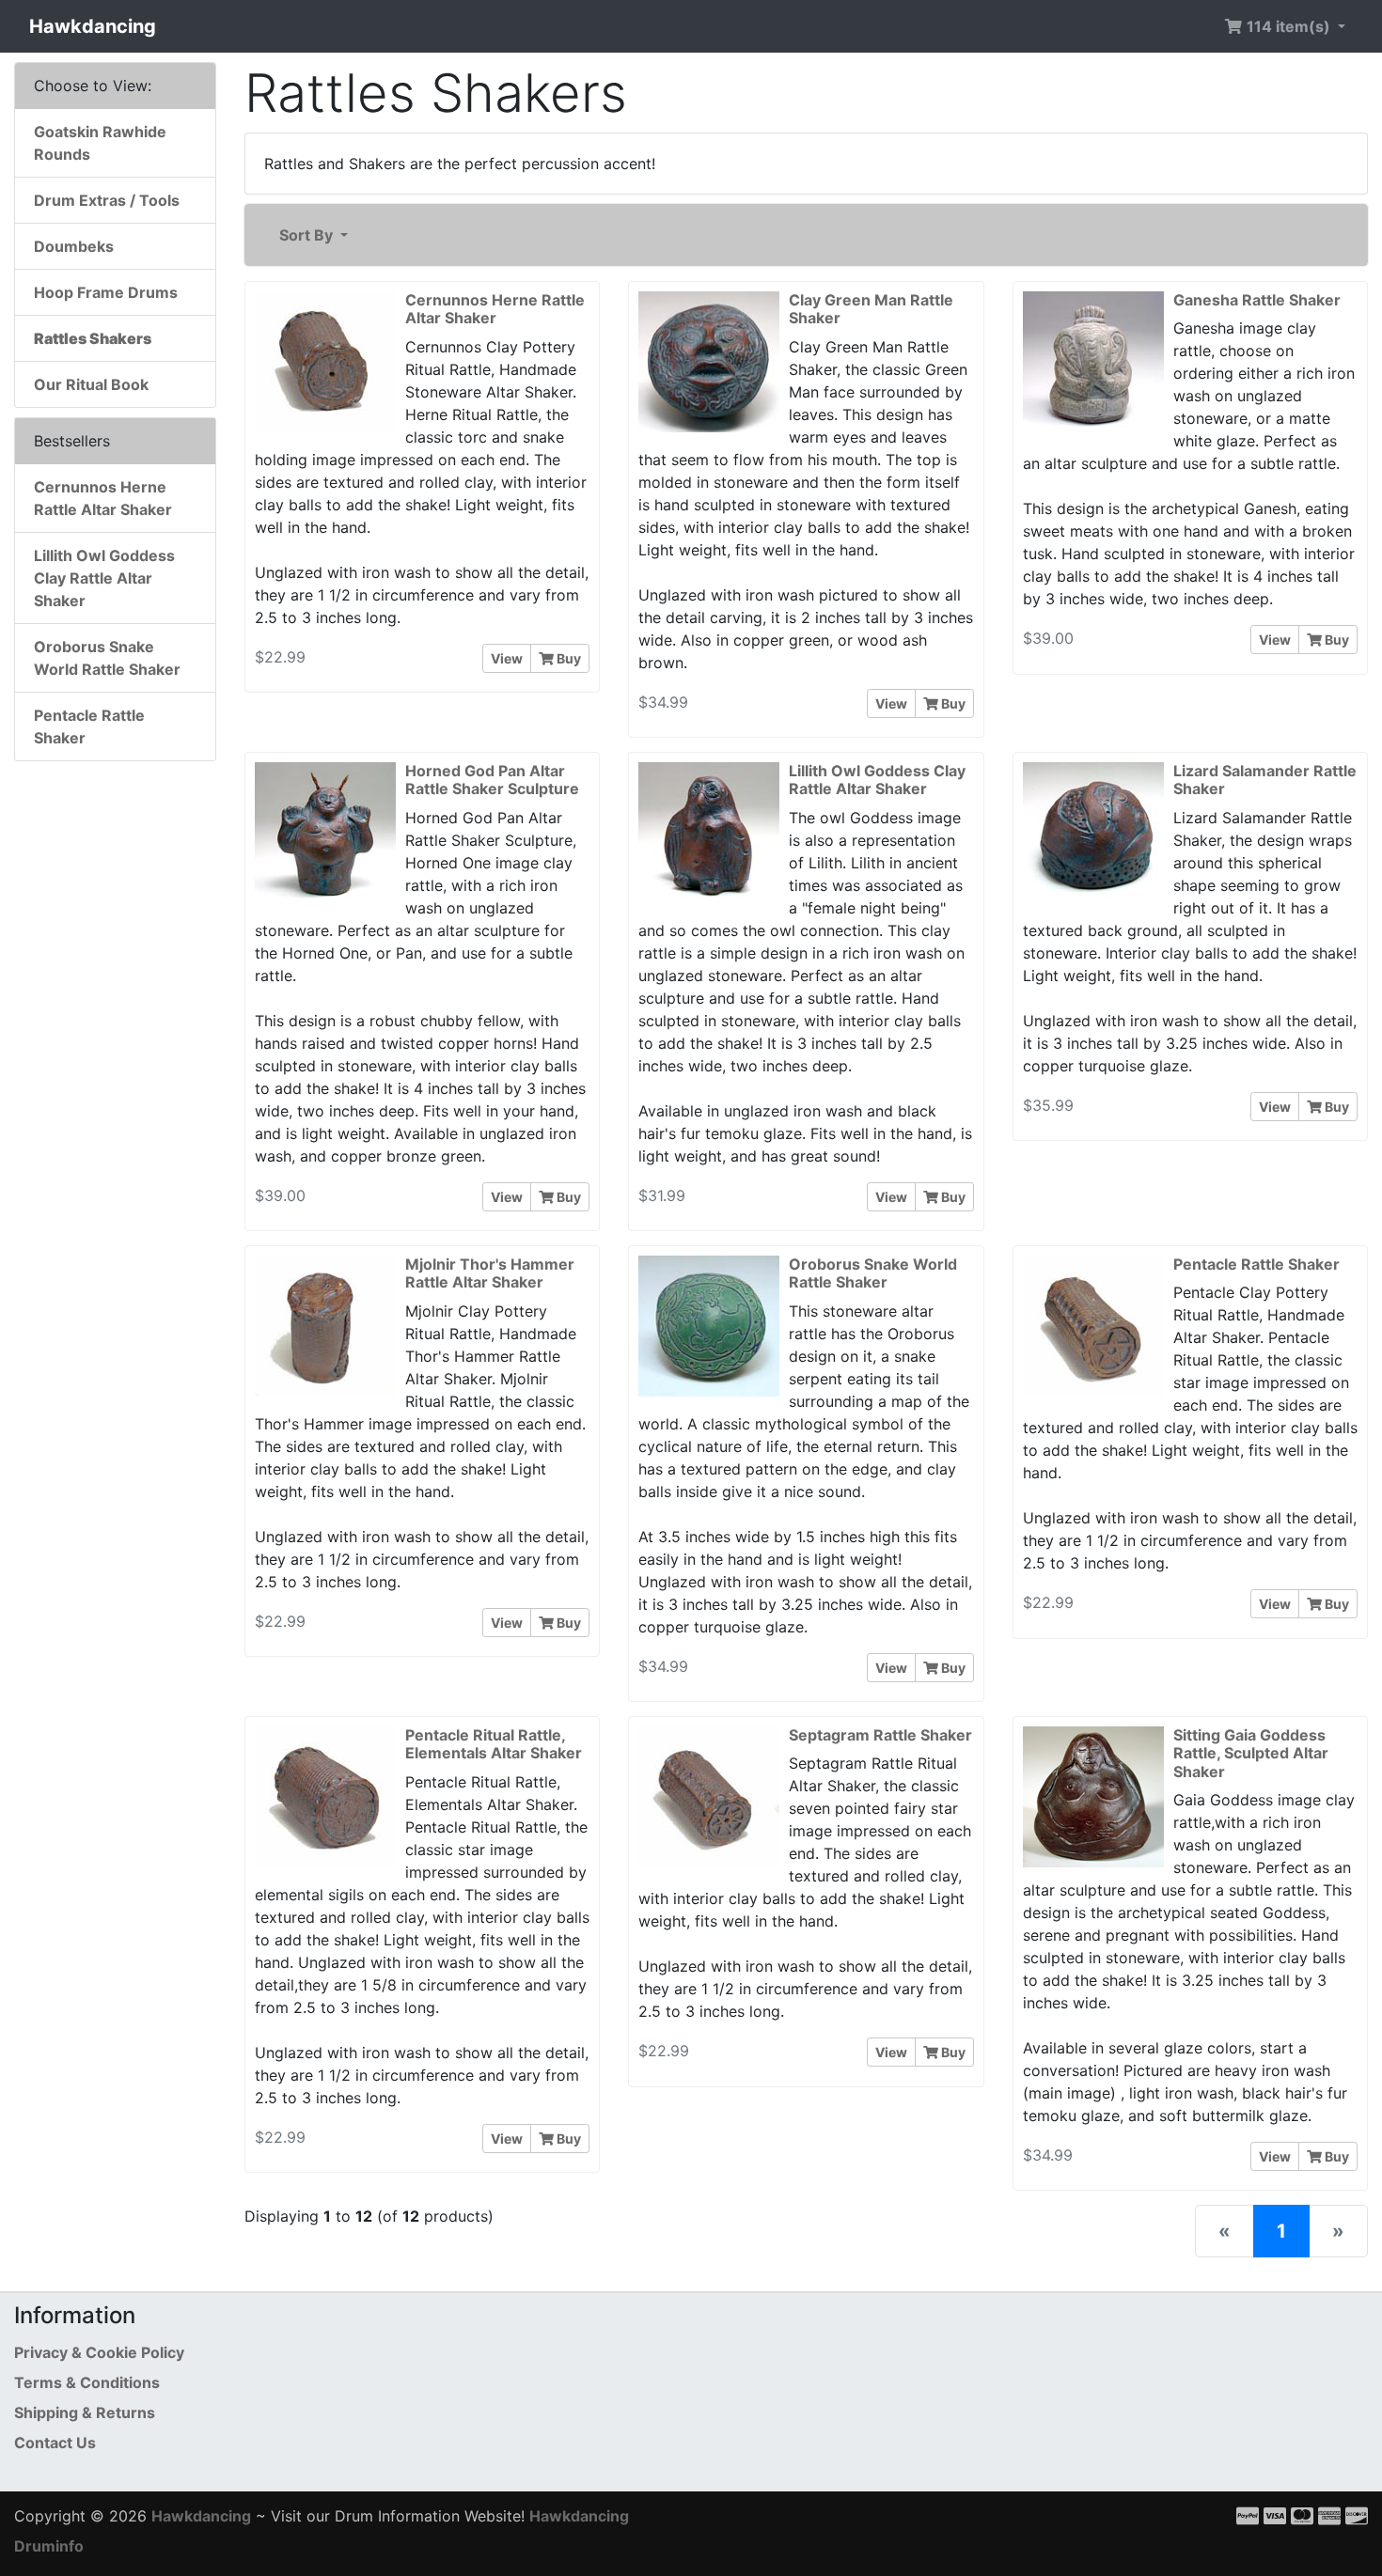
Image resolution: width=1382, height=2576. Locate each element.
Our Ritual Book (91, 384)
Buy (567, 658)
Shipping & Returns (85, 2412)
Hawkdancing (93, 26)
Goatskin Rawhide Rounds (100, 143)
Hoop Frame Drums (106, 292)
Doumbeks (74, 246)
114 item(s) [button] (1288, 26)
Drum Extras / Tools (107, 200)
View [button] (507, 658)
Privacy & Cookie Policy (99, 2352)
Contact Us (55, 2443)
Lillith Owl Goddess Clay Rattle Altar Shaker (104, 578)
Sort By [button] (308, 235)
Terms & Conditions (87, 2382)
